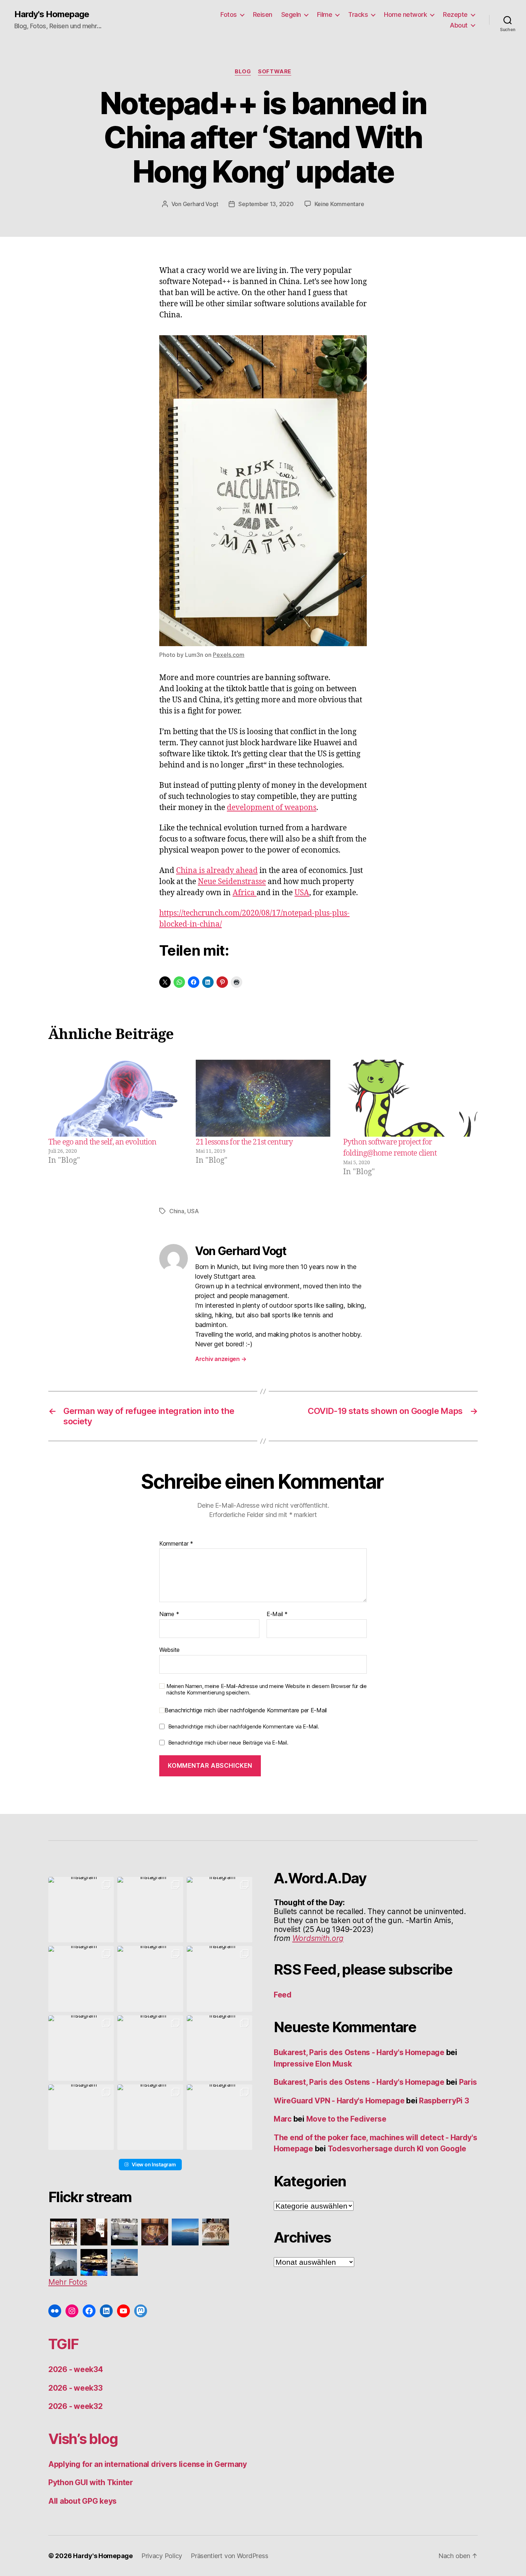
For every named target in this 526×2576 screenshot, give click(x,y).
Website (169, 1650)
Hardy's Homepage (52, 14)
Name (169, 1614)
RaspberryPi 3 (444, 2101)
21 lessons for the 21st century (244, 1142)
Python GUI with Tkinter (91, 2482)
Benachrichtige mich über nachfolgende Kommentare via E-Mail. (244, 1726)
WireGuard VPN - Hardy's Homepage (339, 2101)
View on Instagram (154, 2164)
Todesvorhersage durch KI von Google (397, 2149)
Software (274, 72)
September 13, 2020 (266, 204)
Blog (243, 72)
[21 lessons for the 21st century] (263, 1098)
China (177, 1211)
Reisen (263, 14)
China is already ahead (217, 871)
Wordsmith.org (318, 1938)
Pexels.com (229, 655)
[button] (81, 1910)
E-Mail (277, 1614)
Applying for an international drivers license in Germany (148, 2464)
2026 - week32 (76, 2406)
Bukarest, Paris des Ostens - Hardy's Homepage (359, 2052)
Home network (405, 14)
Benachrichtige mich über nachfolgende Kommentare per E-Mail (246, 1710)
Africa (245, 893)
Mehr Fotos (68, 2282)
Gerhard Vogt (201, 204)
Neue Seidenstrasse (232, 882)
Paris (468, 2082)
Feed (283, 1995)
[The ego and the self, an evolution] (116, 1098)
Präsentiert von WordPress (229, 2556)
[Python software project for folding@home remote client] (410, 1098)
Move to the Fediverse (346, 2119)
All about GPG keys (82, 2501)
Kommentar (176, 1544)
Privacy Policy (162, 2556)
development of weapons (272, 808)
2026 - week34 (76, 2369)
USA (302, 893)
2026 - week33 (76, 2388)
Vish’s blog (83, 2439)
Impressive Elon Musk (314, 2064)
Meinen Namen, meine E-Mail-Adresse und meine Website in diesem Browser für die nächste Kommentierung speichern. (267, 1690)
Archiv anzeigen (221, 1359)
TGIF (63, 2344)
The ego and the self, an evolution (102, 1142)
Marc (283, 2119)
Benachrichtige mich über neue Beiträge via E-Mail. (228, 1743)
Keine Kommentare (339, 204)
